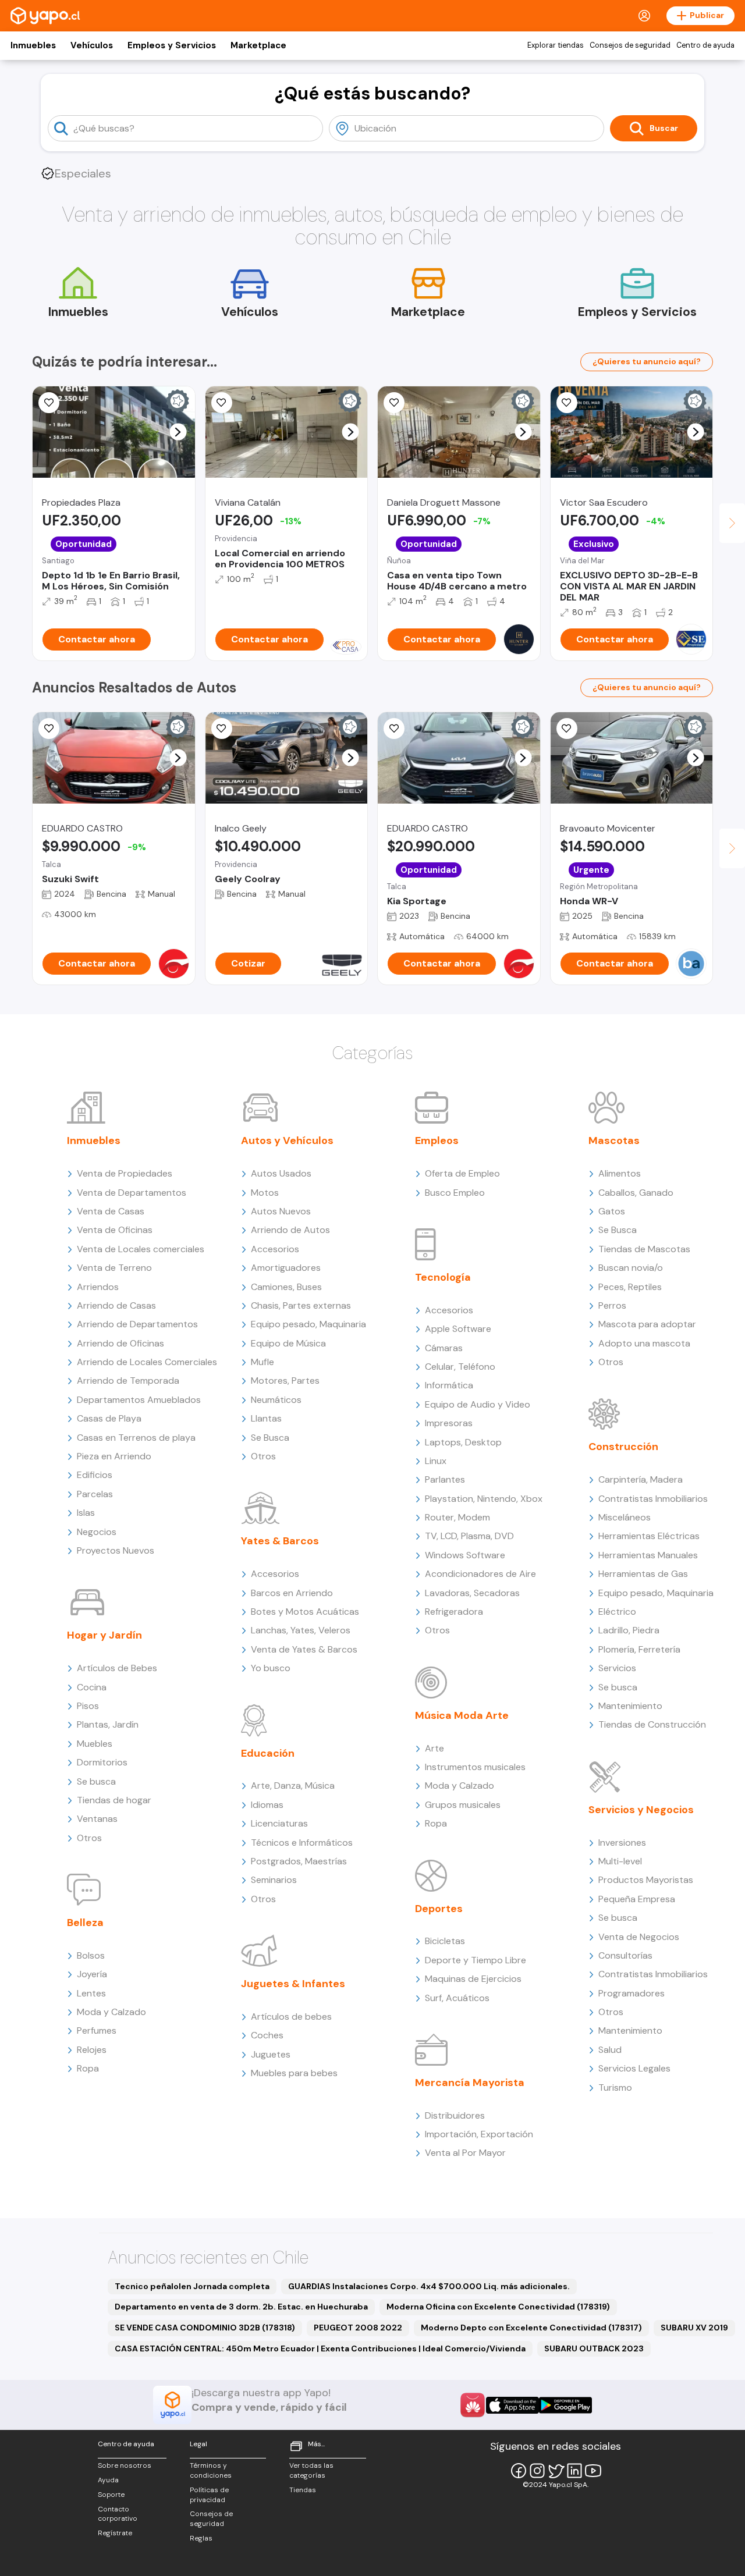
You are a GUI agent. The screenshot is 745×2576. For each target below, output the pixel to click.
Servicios (617, 1668)
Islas (86, 1513)
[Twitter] (556, 2471)
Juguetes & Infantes (293, 1984)
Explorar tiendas (556, 45)
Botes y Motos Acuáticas (305, 1612)
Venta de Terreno (114, 1268)
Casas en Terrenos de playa (136, 1438)
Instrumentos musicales (475, 1767)
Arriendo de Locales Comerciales (147, 1362)
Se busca (96, 1781)
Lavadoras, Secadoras (472, 1593)
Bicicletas (445, 1941)
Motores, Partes (285, 1381)
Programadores (632, 1993)
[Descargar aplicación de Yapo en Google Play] (565, 2405)
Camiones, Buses (286, 1287)
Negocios (97, 1532)
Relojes (92, 2050)
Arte (434, 1748)
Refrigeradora (454, 1612)
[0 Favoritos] (394, 403)
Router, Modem (457, 1517)
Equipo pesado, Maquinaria (308, 1324)
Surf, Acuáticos (457, 1998)
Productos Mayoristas (646, 1880)
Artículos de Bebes (117, 1668)
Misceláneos (625, 1517)
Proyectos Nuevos (116, 1550)
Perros (612, 1305)
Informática (449, 1385)
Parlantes (445, 1479)
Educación (268, 1753)
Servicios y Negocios (641, 1810)
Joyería (92, 1974)
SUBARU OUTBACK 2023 (594, 2348)
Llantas (266, 1418)
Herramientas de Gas (643, 1574)
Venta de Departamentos (132, 1193)
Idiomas (267, 1805)
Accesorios (275, 1249)
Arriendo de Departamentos (137, 1324)
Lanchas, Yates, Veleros (301, 1630)
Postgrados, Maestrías (299, 1861)
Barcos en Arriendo (292, 1593)
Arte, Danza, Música (293, 1786)
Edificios (95, 1475)
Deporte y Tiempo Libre (476, 1960)
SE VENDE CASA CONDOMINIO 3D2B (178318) (205, 2328)
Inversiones (622, 1843)
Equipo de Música (288, 1343)
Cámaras (444, 1348)
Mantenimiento (630, 1706)
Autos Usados (281, 1173)
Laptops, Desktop (463, 1442)
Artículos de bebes (291, 2017)
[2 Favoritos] (222, 403)
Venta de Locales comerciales (141, 1249)
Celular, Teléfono (460, 1367)
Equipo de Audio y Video (478, 1404)
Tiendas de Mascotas (644, 1249)
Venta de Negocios (639, 1937)
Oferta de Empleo (462, 1173)
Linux (436, 1461)
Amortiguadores (286, 1268)
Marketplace (258, 45)
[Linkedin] (574, 2471)
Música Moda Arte (462, 1715)
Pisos (88, 1706)
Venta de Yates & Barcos (304, 1649)
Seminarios (274, 1880)
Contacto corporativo (118, 2514)
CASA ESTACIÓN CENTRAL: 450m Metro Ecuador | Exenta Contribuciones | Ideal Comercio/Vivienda (320, 2348)
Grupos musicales (463, 1805)
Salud (610, 2050)
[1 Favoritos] (567, 403)
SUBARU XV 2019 (694, 2328)
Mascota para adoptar (647, 1324)
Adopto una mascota (644, 1343)
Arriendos (98, 1287)
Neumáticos (276, 1400)
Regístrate (115, 2533)
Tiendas (303, 2490)
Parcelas (95, 1494)
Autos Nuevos (281, 1211)
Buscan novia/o (631, 1268)
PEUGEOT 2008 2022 (358, 2328)
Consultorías (625, 1955)
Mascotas (614, 1140)
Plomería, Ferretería (639, 1649)
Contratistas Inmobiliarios (653, 1499)
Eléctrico (617, 1612)
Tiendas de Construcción (652, 1724)
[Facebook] (519, 2471)
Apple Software (458, 1329)
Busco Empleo (455, 1193)
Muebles (95, 1744)
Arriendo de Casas (116, 1305)
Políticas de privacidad (209, 2495)
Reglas (201, 2538)
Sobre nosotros (125, 2465)
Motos (265, 1193)
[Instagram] (537, 2471)
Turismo (615, 2088)
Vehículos (92, 45)
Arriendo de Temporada (128, 1381)
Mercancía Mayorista (470, 2083)
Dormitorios (102, 1762)
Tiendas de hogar (114, 1800)
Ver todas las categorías (311, 2470)
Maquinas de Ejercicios (473, 1979)
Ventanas (97, 1819)
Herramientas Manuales (648, 1555)
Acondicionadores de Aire (480, 1574)
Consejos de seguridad (630, 45)
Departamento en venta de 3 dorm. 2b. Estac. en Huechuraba (241, 2307)
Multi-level (620, 1861)
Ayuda (108, 2480)
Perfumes (97, 2030)
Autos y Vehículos (287, 1140)
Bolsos (91, 1955)
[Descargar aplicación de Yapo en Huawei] (473, 2405)
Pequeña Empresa (637, 1899)
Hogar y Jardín (104, 1635)
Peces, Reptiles (630, 1287)
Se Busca (270, 1438)
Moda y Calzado (111, 2012)
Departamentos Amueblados (139, 1400)
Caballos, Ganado (636, 1193)
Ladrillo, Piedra (629, 1630)
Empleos (437, 1140)
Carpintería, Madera (641, 1479)
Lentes (91, 1993)
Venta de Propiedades (125, 1173)
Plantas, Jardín (108, 1724)
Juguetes (271, 2054)
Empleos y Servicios (172, 45)
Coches (267, 2035)
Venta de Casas (111, 1211)
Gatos (612, 1211)
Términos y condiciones (211, 2470)
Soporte (111, 2495)
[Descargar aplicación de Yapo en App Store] (512, 2405)
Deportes (439, 1909)
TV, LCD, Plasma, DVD (469, 1536)
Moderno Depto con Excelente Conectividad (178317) (531, 2328)
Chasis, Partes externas (301, 1305)
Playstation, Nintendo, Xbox (484, 1499)
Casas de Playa (109, 1418)
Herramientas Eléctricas (649, 1536)
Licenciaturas (279, 1823)
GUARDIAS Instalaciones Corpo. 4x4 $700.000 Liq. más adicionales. (429, 2286)
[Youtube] (593, 2471)
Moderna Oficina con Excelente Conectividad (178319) (498, 2307)
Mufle (262, 1362)
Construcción (623, 1447)
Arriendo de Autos (290, 1230)
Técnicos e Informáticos (302, 1843)
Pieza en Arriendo (114, 1456)
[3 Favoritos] (49, 403)
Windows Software (465, 1555)
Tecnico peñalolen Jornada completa (192, 2286)
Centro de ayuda (705, 45)
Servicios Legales (634, 2068)
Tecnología (443, 1277)
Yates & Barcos (280, 1541)
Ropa (88, 2068)
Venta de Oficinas (115, 1230)
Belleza (85, 1923)
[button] (178, 432)
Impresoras (449, 1423)
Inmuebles (33, 45)
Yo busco (271, 1668)
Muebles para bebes (294, 2073)
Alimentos (620, 1173)
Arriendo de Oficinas (120, 1343)
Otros (89, 1838)
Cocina (92, 1687)
